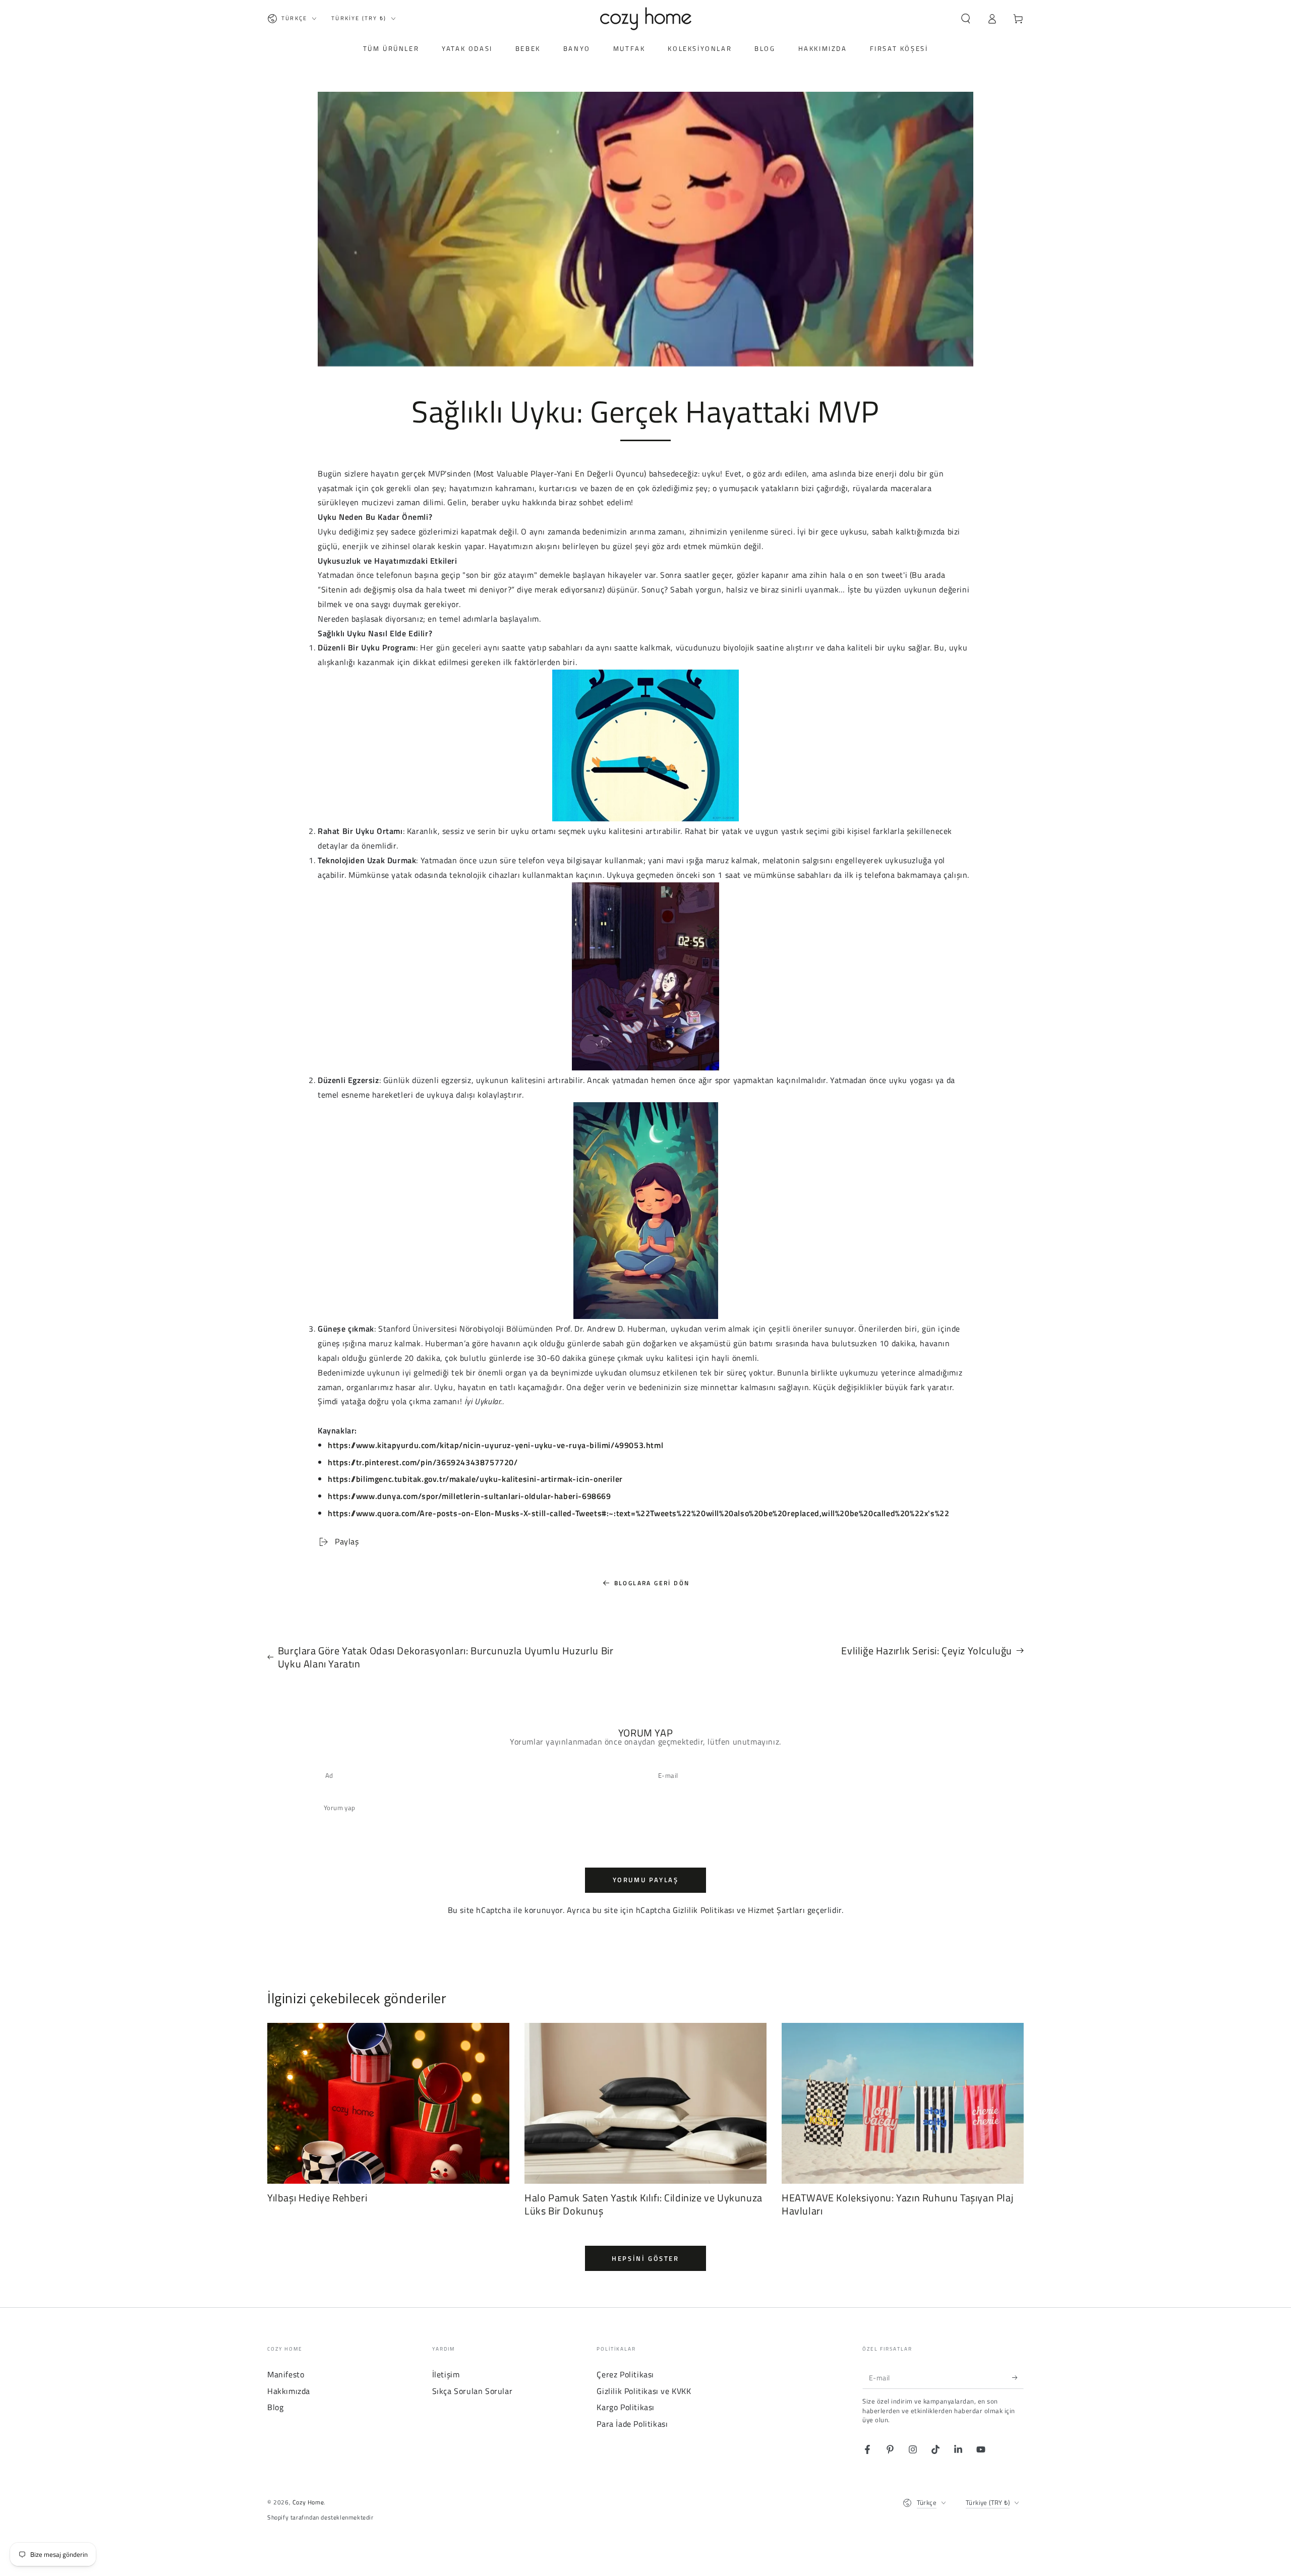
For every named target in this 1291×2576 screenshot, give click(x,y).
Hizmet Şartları (776, 1910)
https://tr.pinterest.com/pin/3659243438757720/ (423, 1462)
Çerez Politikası (625, 2374)
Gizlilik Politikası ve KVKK (644, 2391)
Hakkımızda (289, 2391)
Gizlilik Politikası (703, 1910)
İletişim (446, 2374)
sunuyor (839, 1329)
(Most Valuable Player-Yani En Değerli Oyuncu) (560, 473)
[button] (966, 19)
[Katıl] (1018, 2377)
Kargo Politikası (626, 2407)
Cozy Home (308, 2502)
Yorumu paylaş (646, 1880)
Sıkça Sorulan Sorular (473, 2391)
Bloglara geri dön (652, 1583)
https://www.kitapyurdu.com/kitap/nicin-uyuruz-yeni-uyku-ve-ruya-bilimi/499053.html (495, 1445)
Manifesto (286, 2374)
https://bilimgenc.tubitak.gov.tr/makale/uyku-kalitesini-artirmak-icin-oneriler (475, 1479)
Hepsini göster (645, 2258)
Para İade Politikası (632, 2424)
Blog (275, 2407)
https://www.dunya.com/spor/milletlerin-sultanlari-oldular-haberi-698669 (470, 1496)
